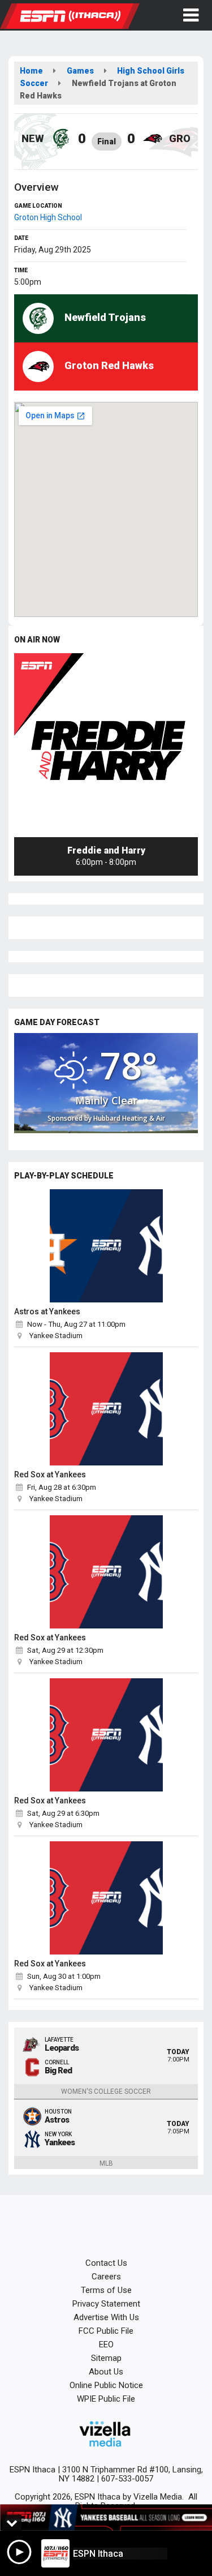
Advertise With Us (106, 2317)
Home (31, 71)
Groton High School (48, 217)
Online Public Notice (106, 2385)
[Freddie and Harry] (106, 745)
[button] (191, 15)
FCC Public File (106, 2331)
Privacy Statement (106, 2304)
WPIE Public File (106, 2399)
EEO (106, 2344)
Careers (106, 2277)
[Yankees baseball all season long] (106, 2518)
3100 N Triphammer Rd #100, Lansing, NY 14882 (131, 2474)
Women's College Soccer (106, 2091)
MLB (106, 2163)
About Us (106, 2372)
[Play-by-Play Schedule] (106, 1246)
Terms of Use (106, 2290)
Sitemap (106, 2358)
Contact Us (106, 2263)
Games (80, 71)
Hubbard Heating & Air (129, 1118)
